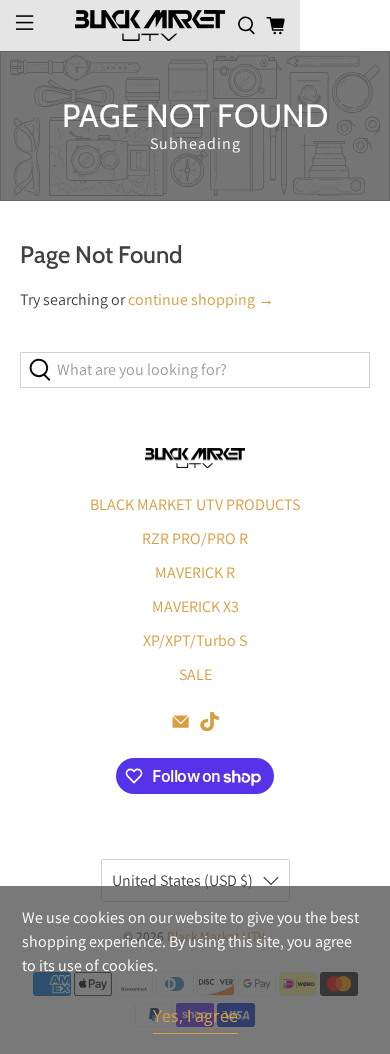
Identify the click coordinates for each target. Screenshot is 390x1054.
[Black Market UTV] (150, 25)
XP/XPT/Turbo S (195, 640)
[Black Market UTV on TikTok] (209, 725)
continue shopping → (201, 299)
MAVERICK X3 (195, 606)
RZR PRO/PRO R (195, 538)
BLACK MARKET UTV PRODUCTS (195, 504)
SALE (195, 674)
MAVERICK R (195, 572)
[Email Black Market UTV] (180, 725)
